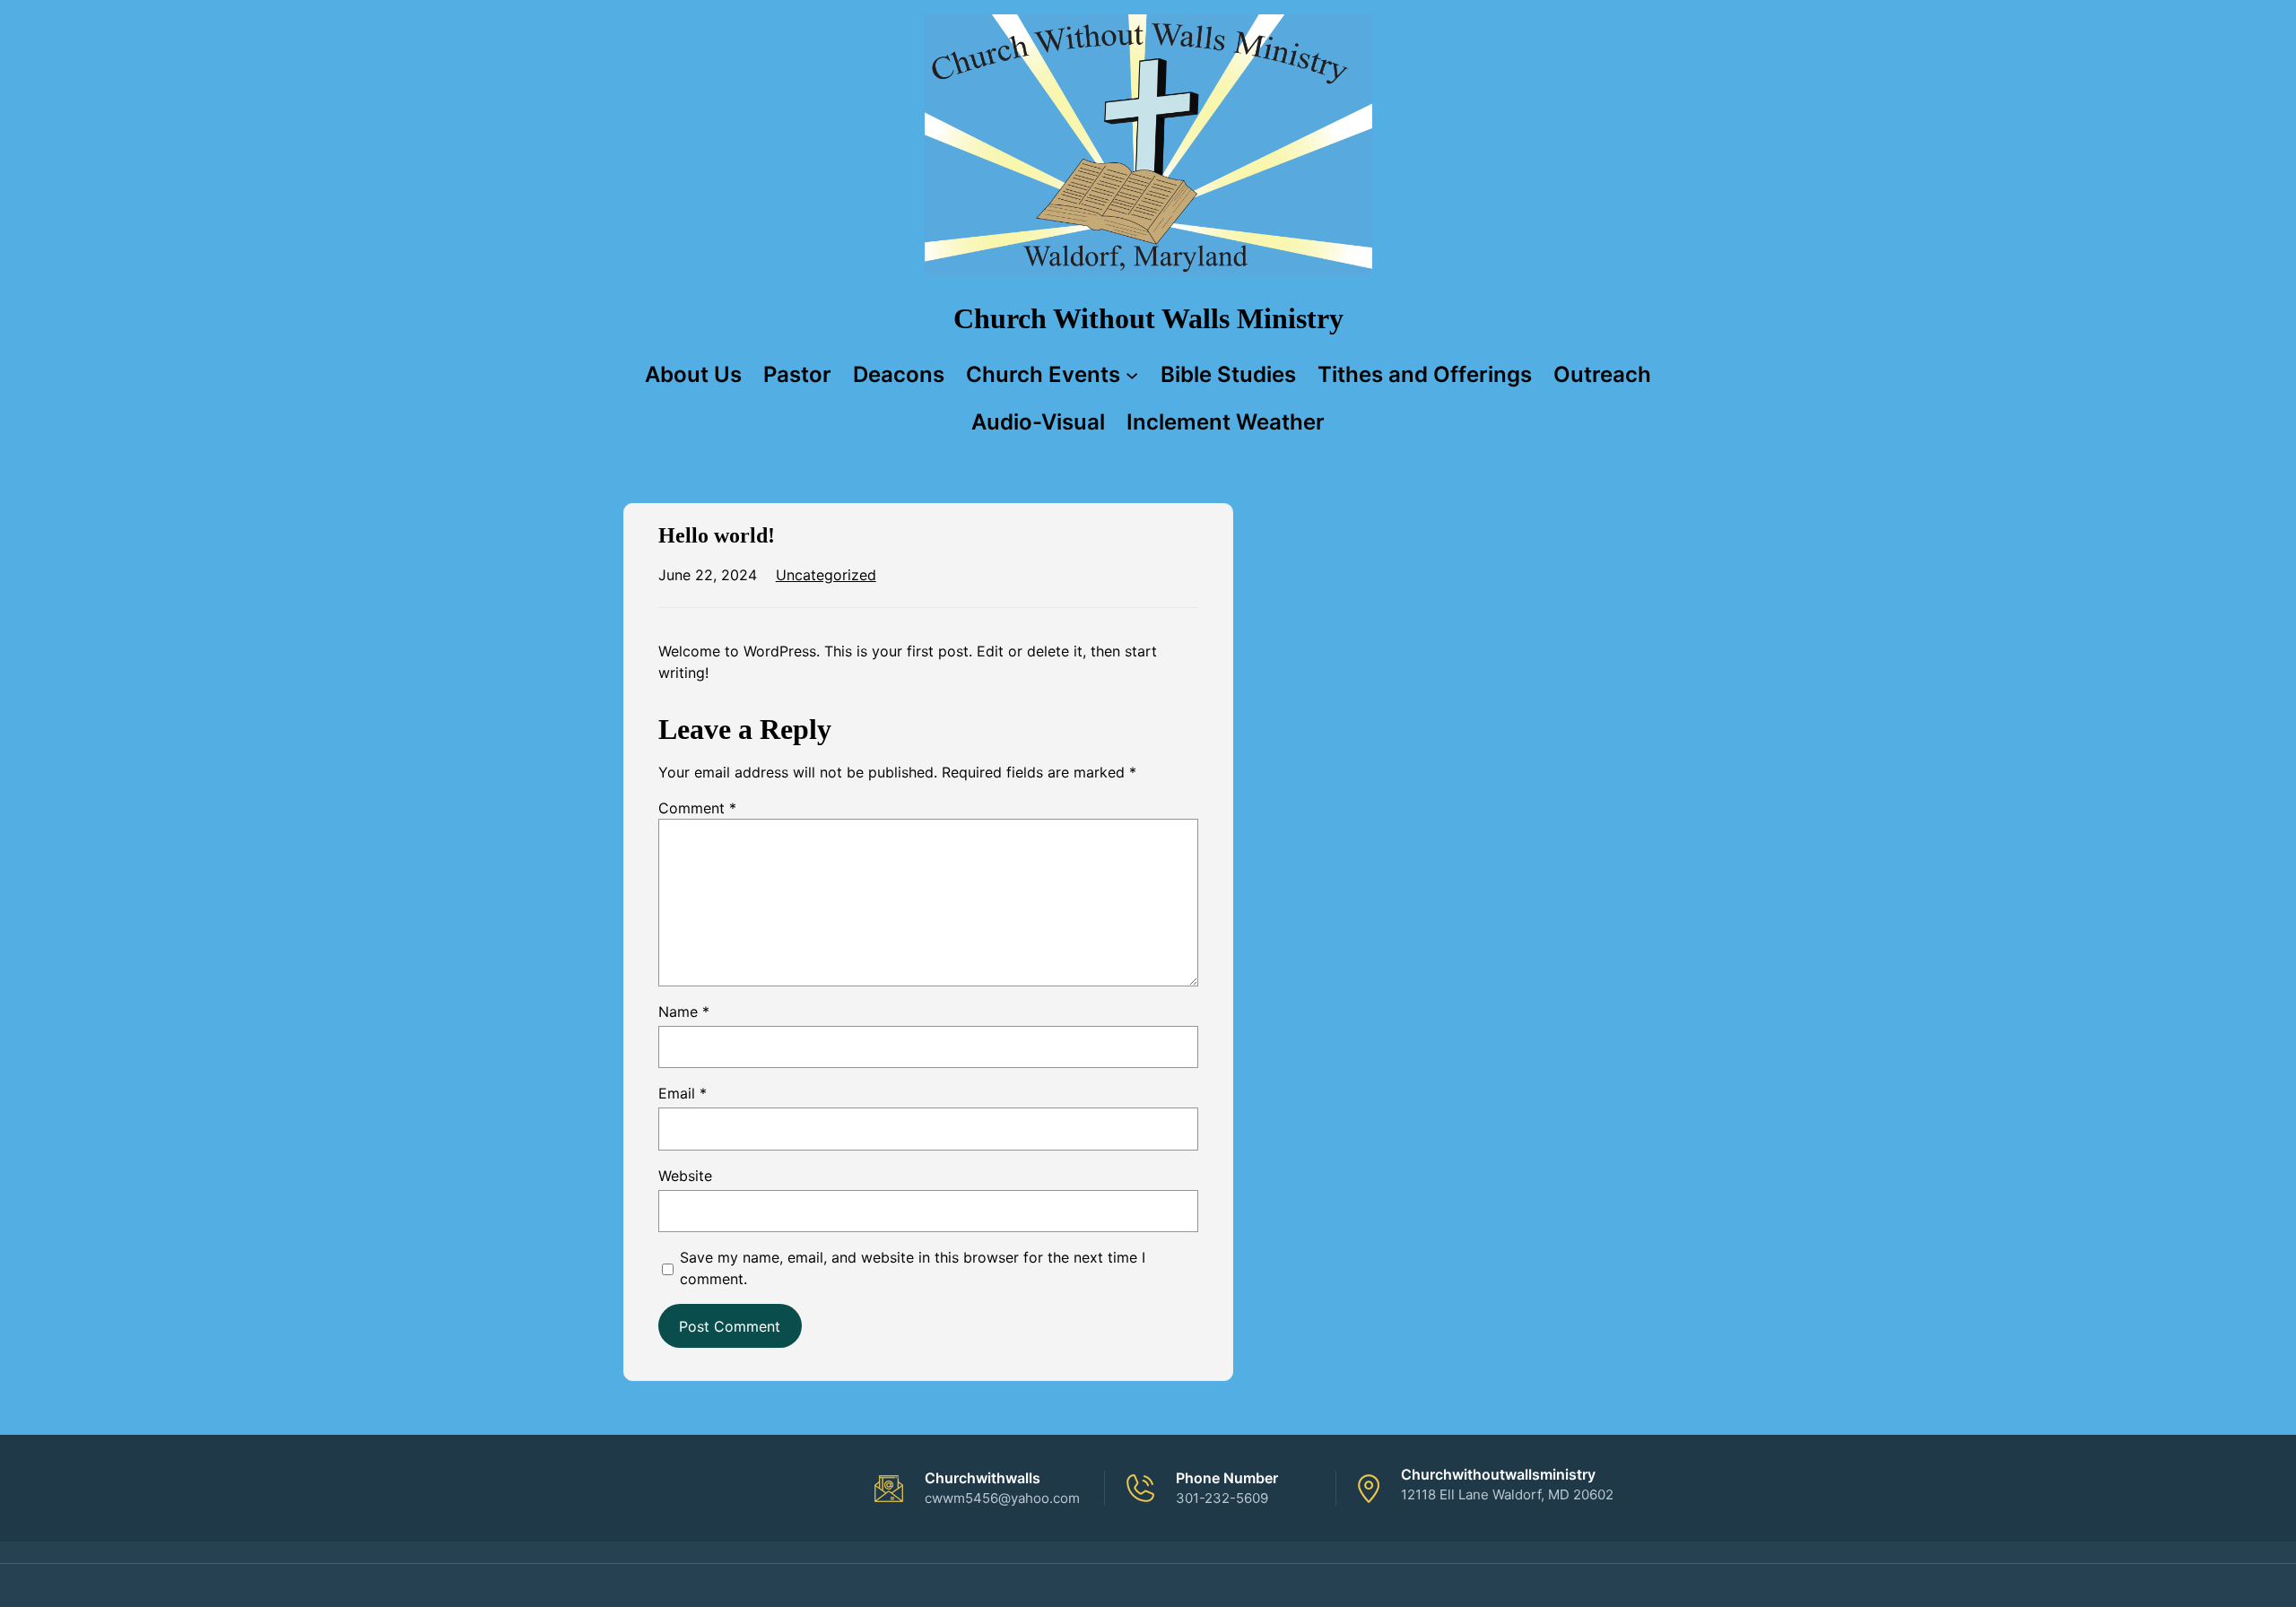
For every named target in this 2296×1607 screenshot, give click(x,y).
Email (683, 1093)
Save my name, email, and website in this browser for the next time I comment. (913, 1268)
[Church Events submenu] (1132, 374)
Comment (697, 808)
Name (684, 1012)
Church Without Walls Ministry (1148, 318)
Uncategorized (826, 575)
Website (685, 1176)
